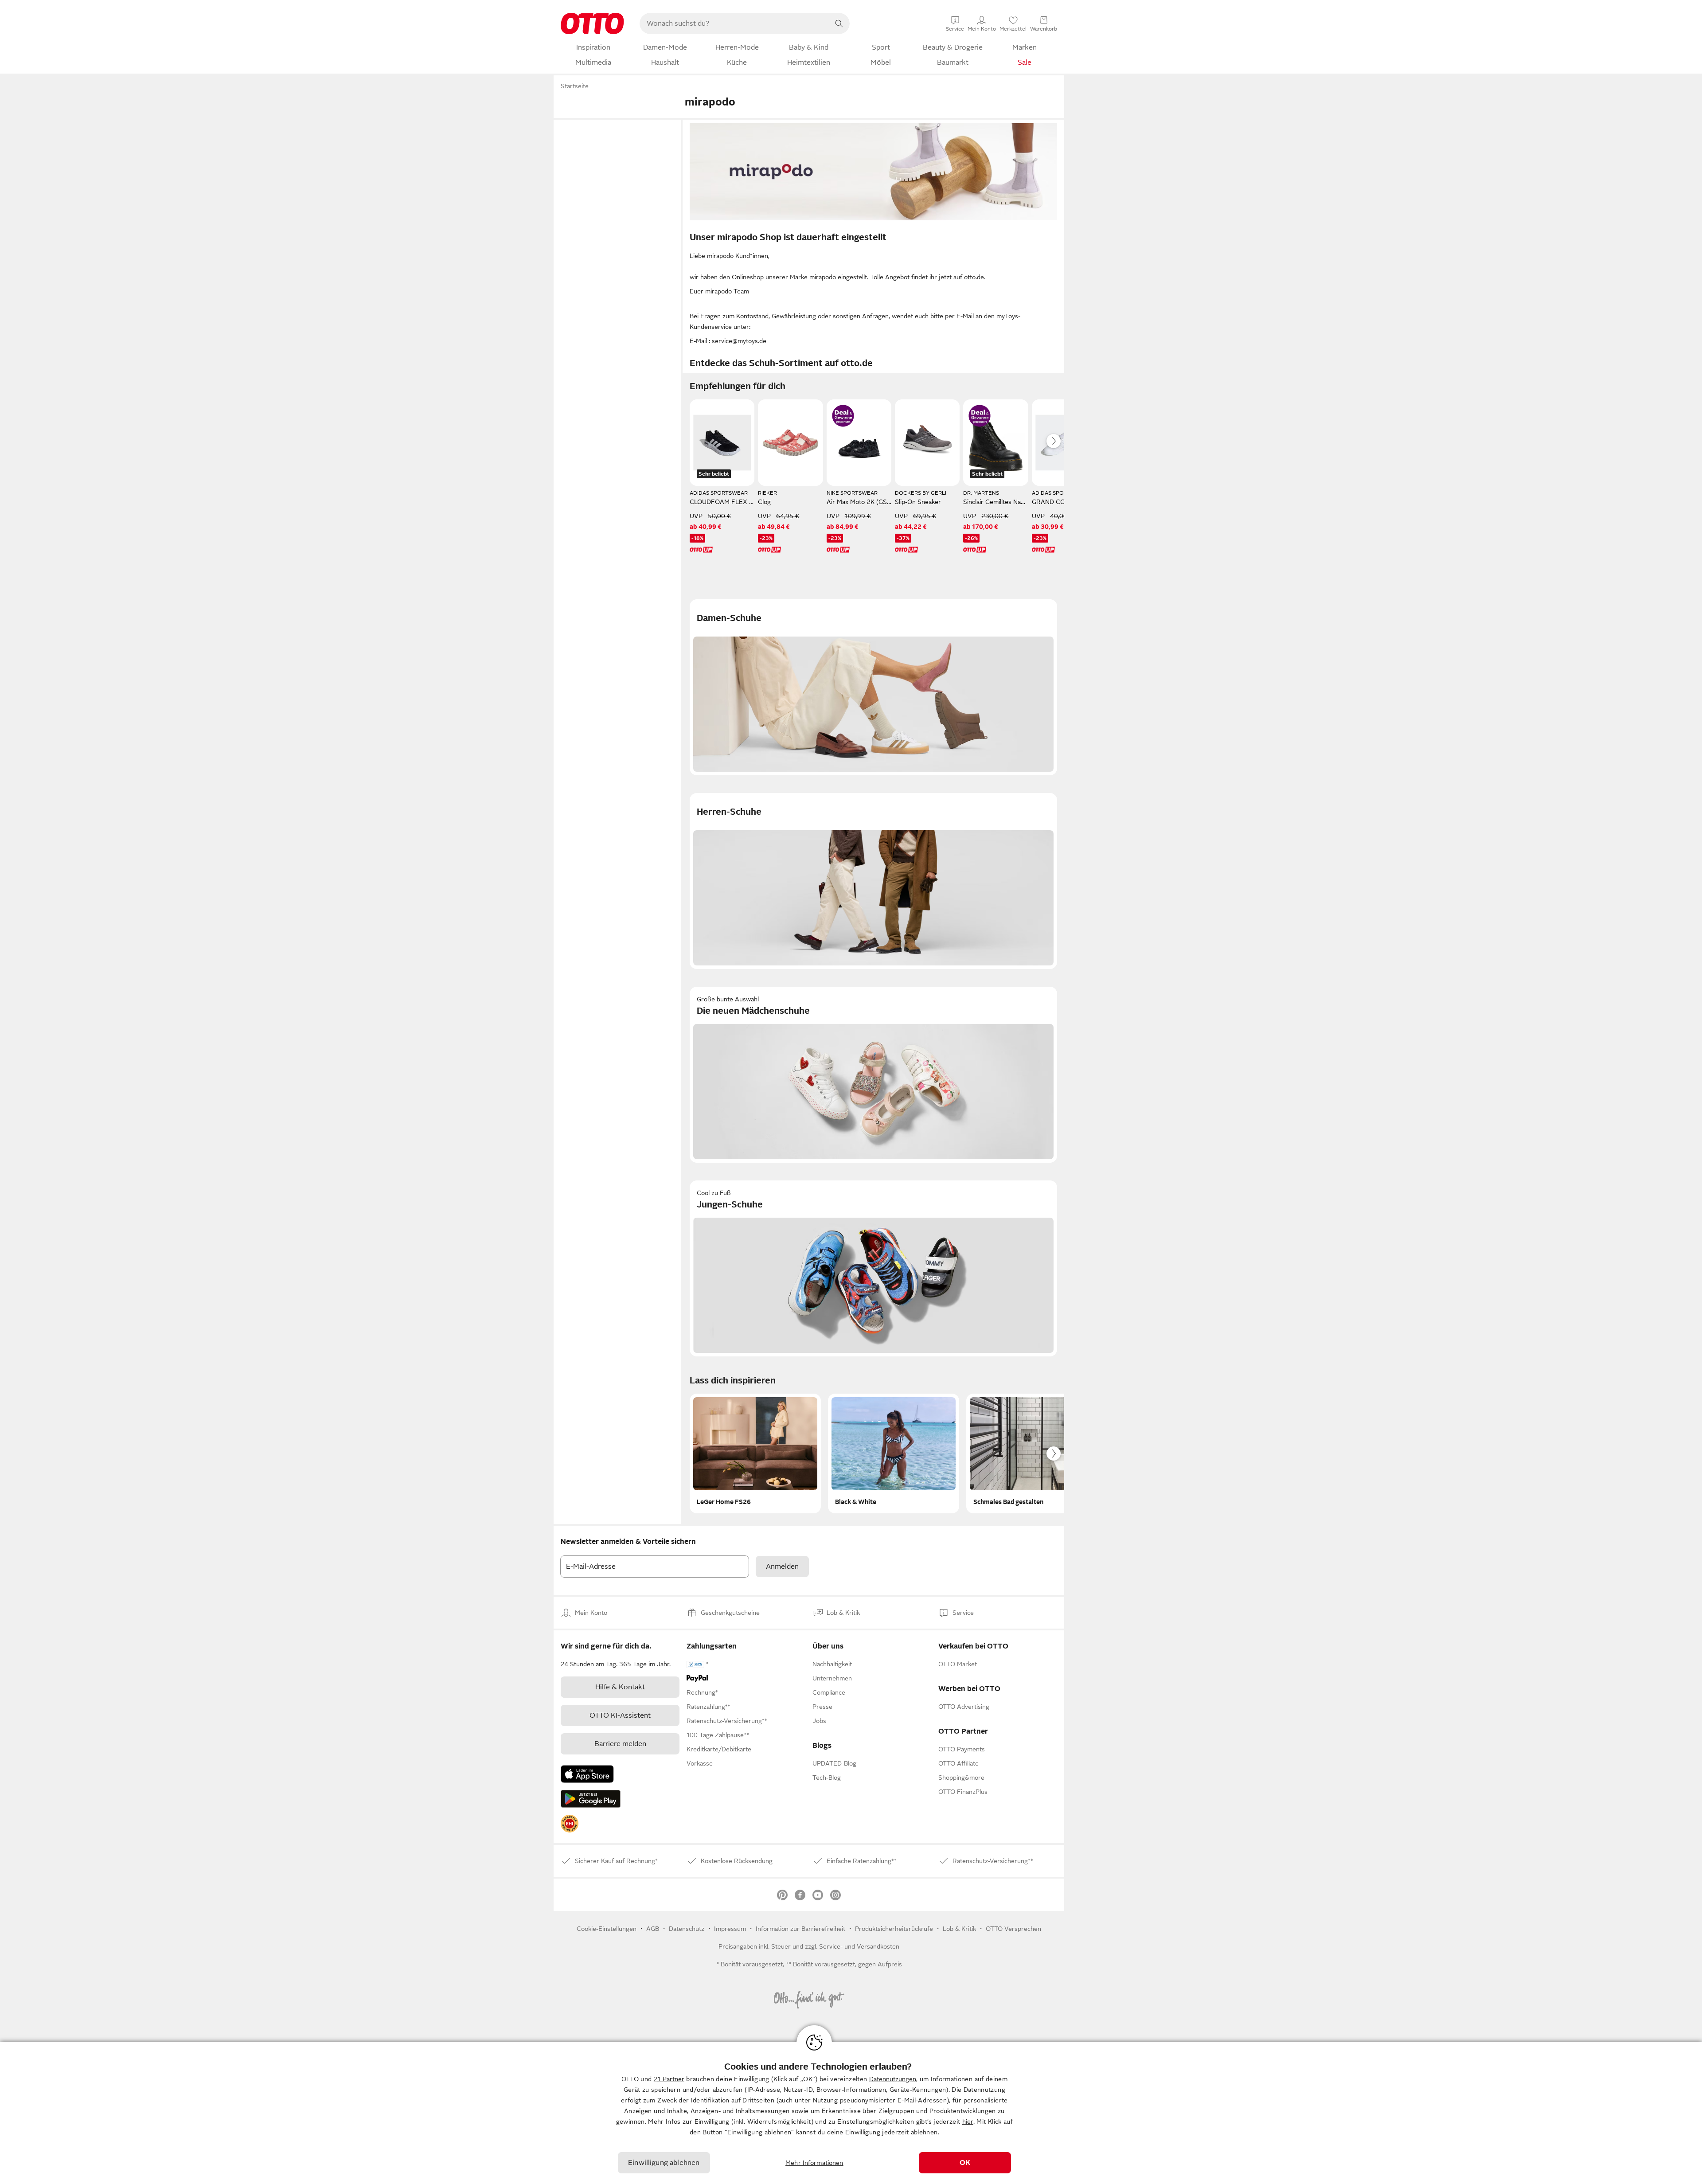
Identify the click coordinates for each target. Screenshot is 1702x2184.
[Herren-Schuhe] (873, 881)
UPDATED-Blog (834, 1763)
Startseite (575, 86)
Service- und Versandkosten (859, 1946)
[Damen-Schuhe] (873, 687)
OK (965, 2163)
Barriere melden (620, 1744)
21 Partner (669, 2079)
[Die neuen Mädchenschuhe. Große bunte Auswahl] (873, 1075)
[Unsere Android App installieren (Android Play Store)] (591, 1799)
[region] (851, 2113)
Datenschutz (687, 1929)
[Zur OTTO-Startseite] (592, 23)
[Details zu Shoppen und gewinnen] (843, 416)
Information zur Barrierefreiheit (800, 1929)
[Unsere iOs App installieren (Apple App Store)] (587, 1774)
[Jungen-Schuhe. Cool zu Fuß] (873, 1268)
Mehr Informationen (814, 2163)
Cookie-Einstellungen (607, 1929)
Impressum (730, 1929)
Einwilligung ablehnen (664, 2163)
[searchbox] (734, 23)
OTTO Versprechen (1013, 1929)
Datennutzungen (893, 2079)
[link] (570, 1824)
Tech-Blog (827, 1778)
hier (968, 2121)
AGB (653, 1929)
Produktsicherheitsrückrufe (894, 1929)
